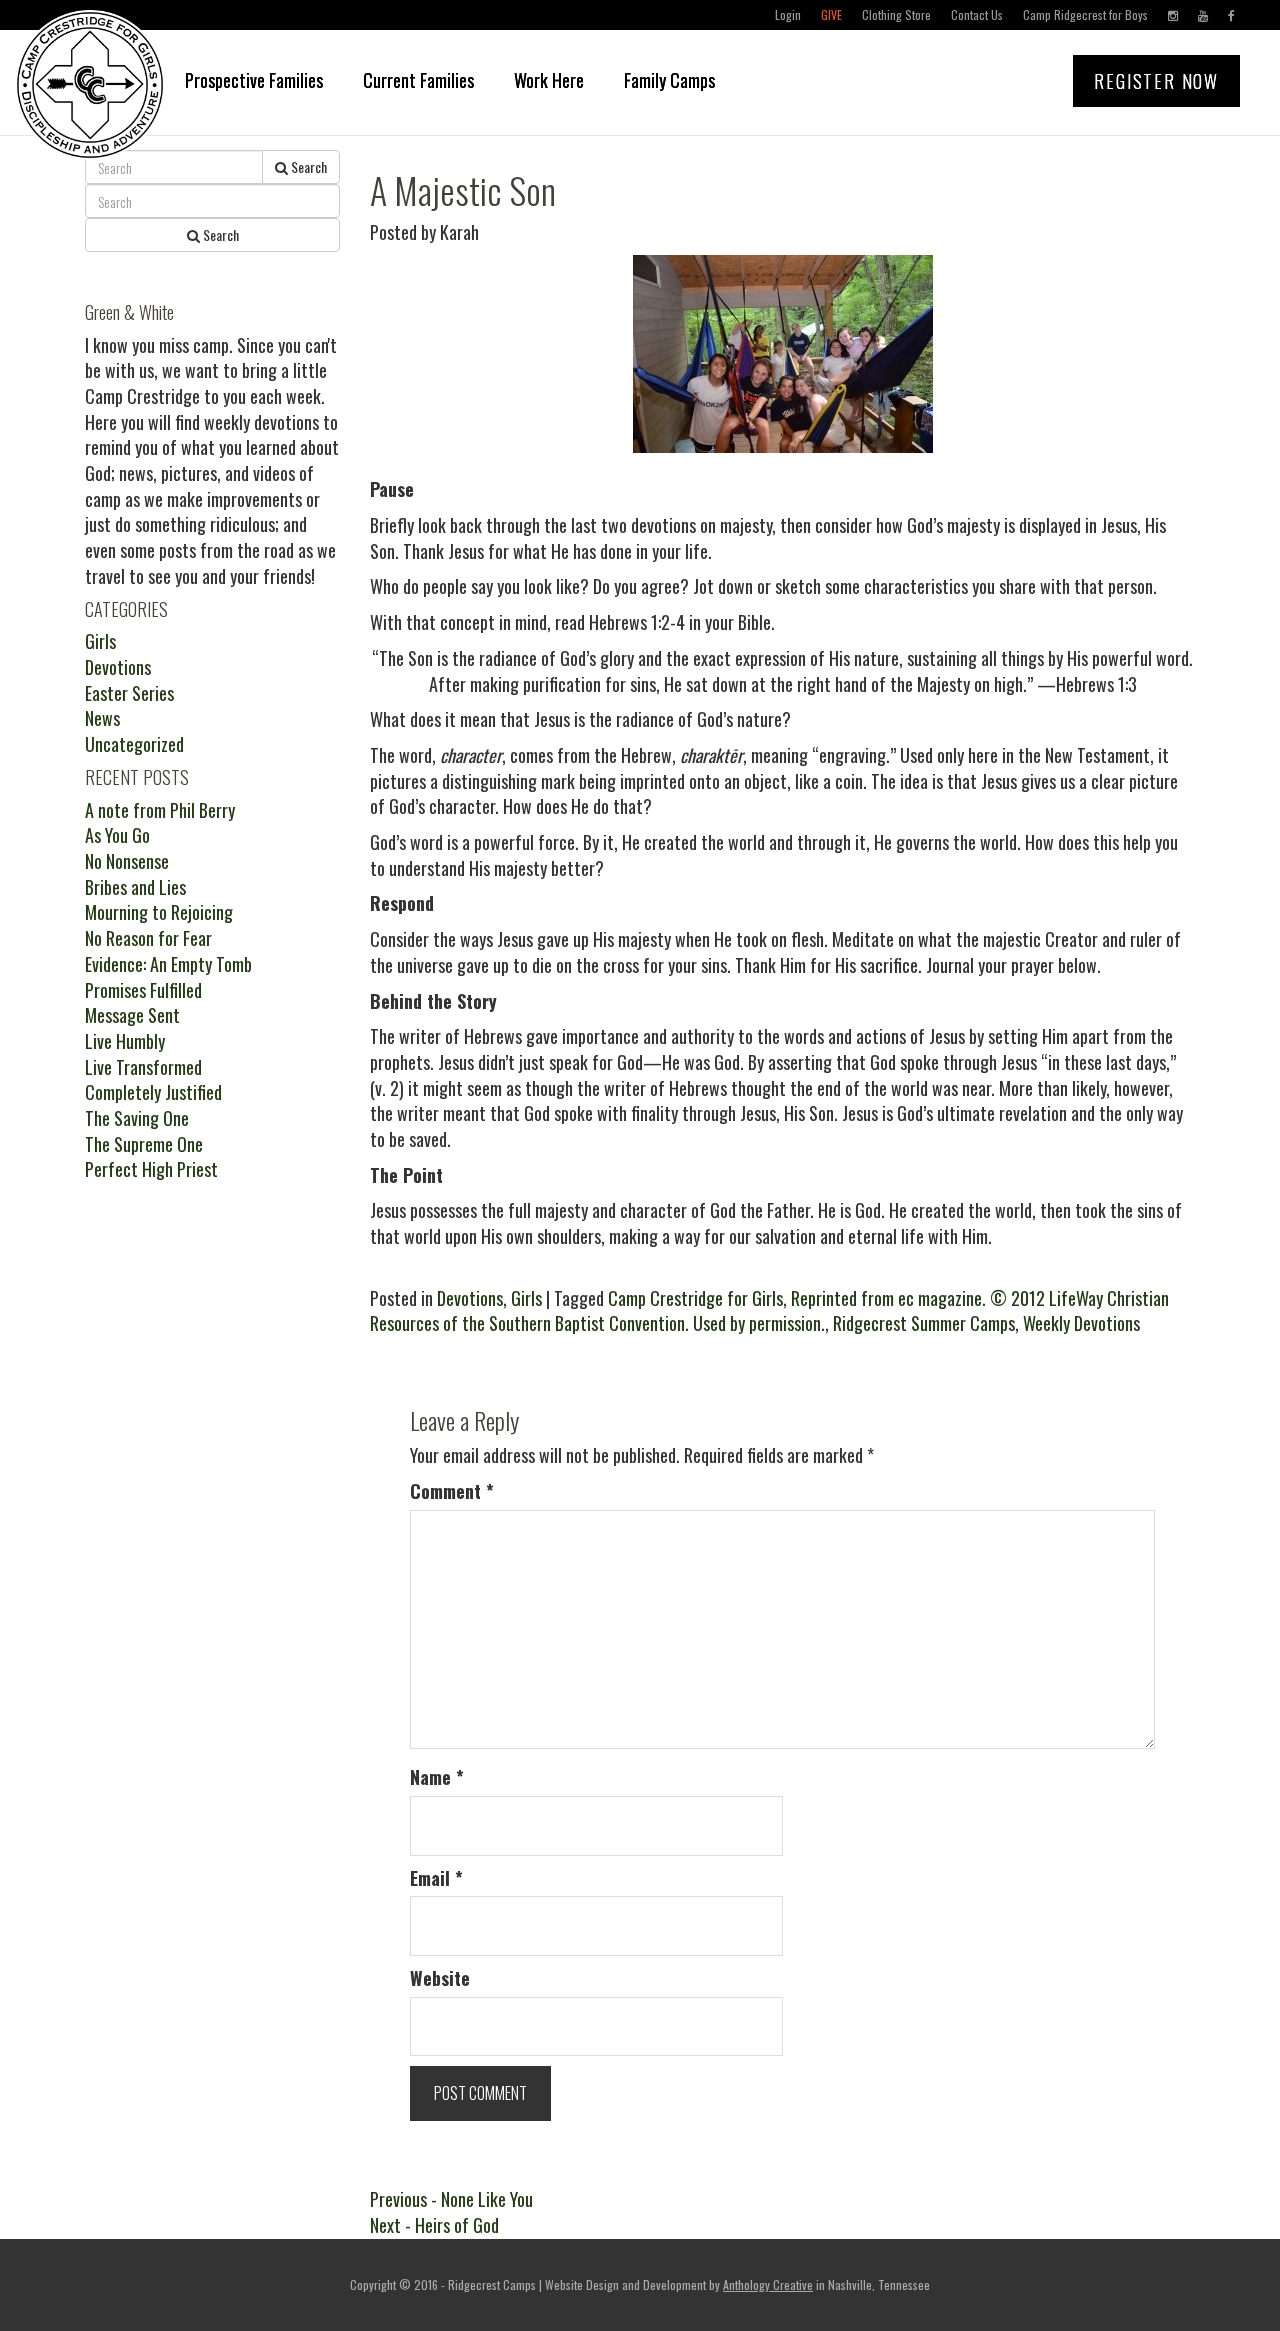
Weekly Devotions (1081, 1323)
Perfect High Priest (151, 1169)
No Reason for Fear (148, 938)
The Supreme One (144, 1144)
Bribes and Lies (135, 887)
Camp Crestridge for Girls (695, 1298)
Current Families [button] (418, 80)
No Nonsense (127, 861)
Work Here (549, 80)
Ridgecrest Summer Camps (924, 1323)
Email (436, 1878)
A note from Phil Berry (160, 810)
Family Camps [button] (669, 80)
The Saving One (137, 1118)
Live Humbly (125, 1041)
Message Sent (132, 1015)
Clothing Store (896, 14)
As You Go (117, 835)
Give (831, 14)
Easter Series (129, 693)
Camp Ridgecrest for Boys (1085, 14)
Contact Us (977, 14)
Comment (452, 1491)
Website (440, 1978)
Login (788, 14)
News (102, 718)
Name (437, 1777)
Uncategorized (134, 744)
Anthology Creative (768, 2284)
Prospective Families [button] (254, 80)
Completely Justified (153, 1092)
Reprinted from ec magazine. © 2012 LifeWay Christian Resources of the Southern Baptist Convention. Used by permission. (769, 1311)
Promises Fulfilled (143, 990)
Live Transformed (143, 1067)
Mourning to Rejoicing (159, 912)
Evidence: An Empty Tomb (168, 964)
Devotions (470, 1298)
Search (307, 166)
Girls (526, 1298)
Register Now (1156, 81)
